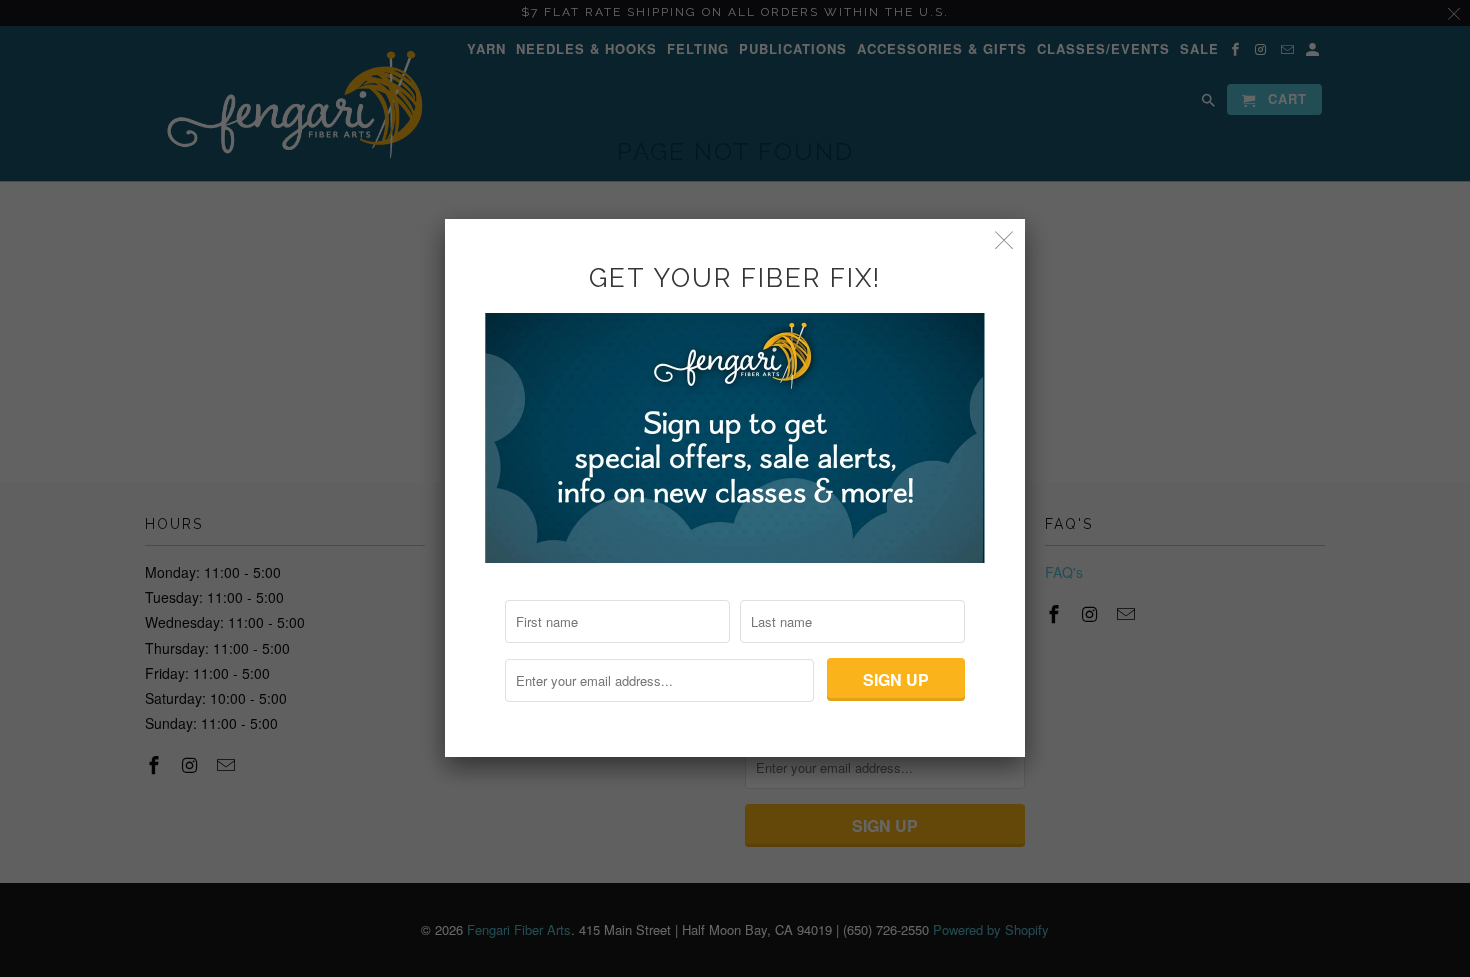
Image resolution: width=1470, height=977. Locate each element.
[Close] (1004, 239)
